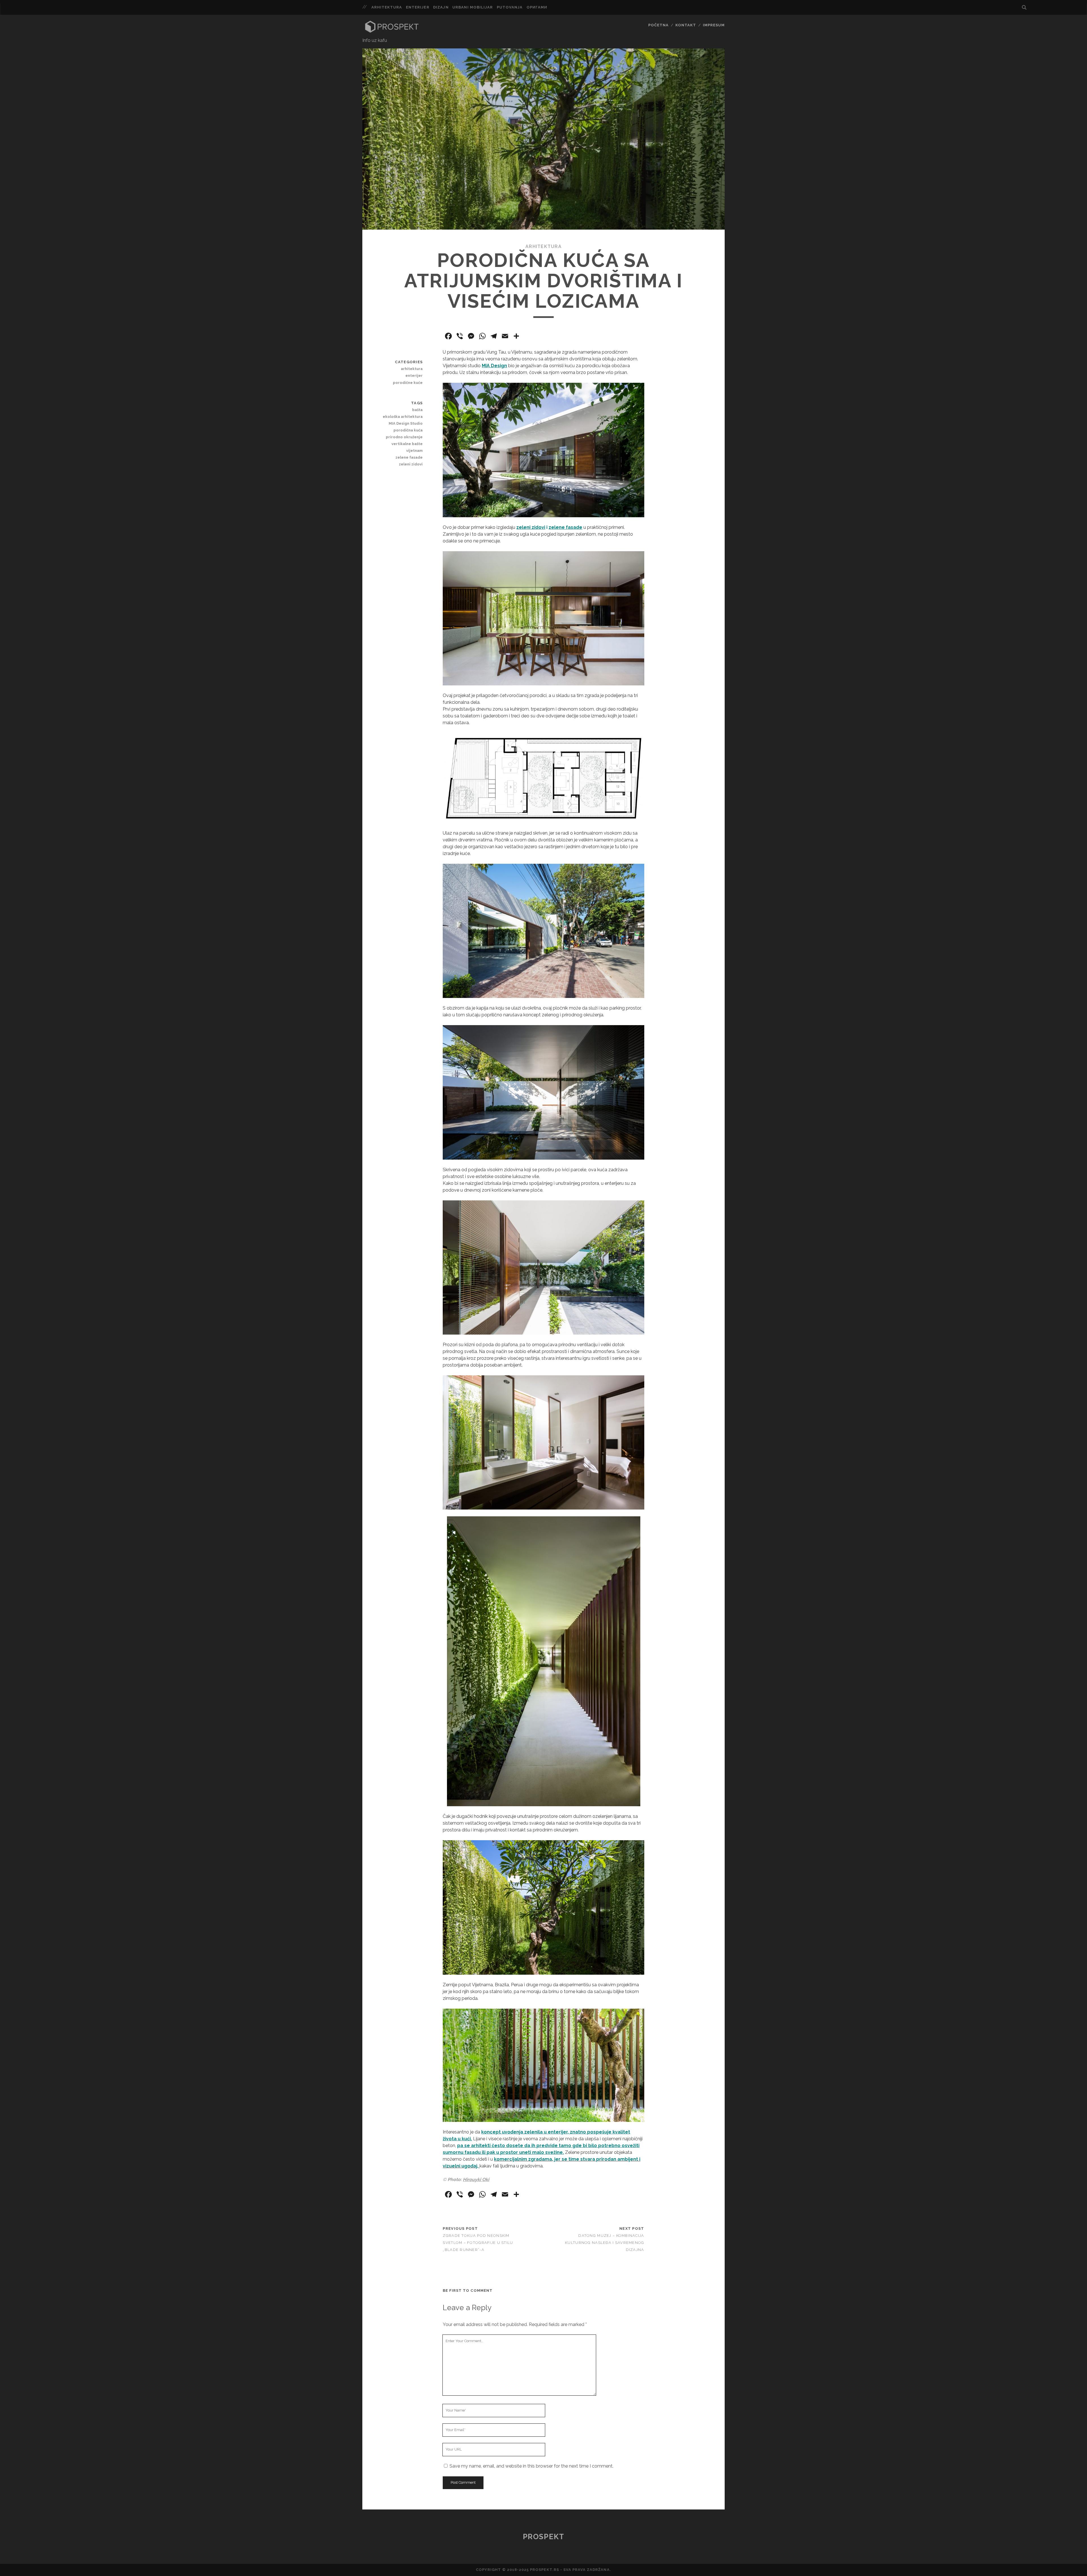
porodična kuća (408, 430)
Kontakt (686, 25)
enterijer (418, 7)
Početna (658, 25)
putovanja (510, 7)
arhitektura (387, 7)
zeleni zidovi (411, 464)
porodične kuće (408, 383)
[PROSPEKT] (392, 31)
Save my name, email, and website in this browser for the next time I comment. (531, 2466)
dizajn (441, 7)
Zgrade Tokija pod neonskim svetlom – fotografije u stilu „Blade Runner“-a (478, 2243)
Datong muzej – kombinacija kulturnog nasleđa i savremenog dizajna (605, 2243)
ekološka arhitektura (403, 417)
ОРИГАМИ (537, 7)
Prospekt (543, 2537)
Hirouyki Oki (476, 2180)
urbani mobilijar (473, 7)
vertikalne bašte (407, 444)
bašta (417, 410)
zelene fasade (565, 527)
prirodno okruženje (404, 437)
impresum (714, 25)
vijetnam (414, 451)
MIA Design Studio (406, 423)
